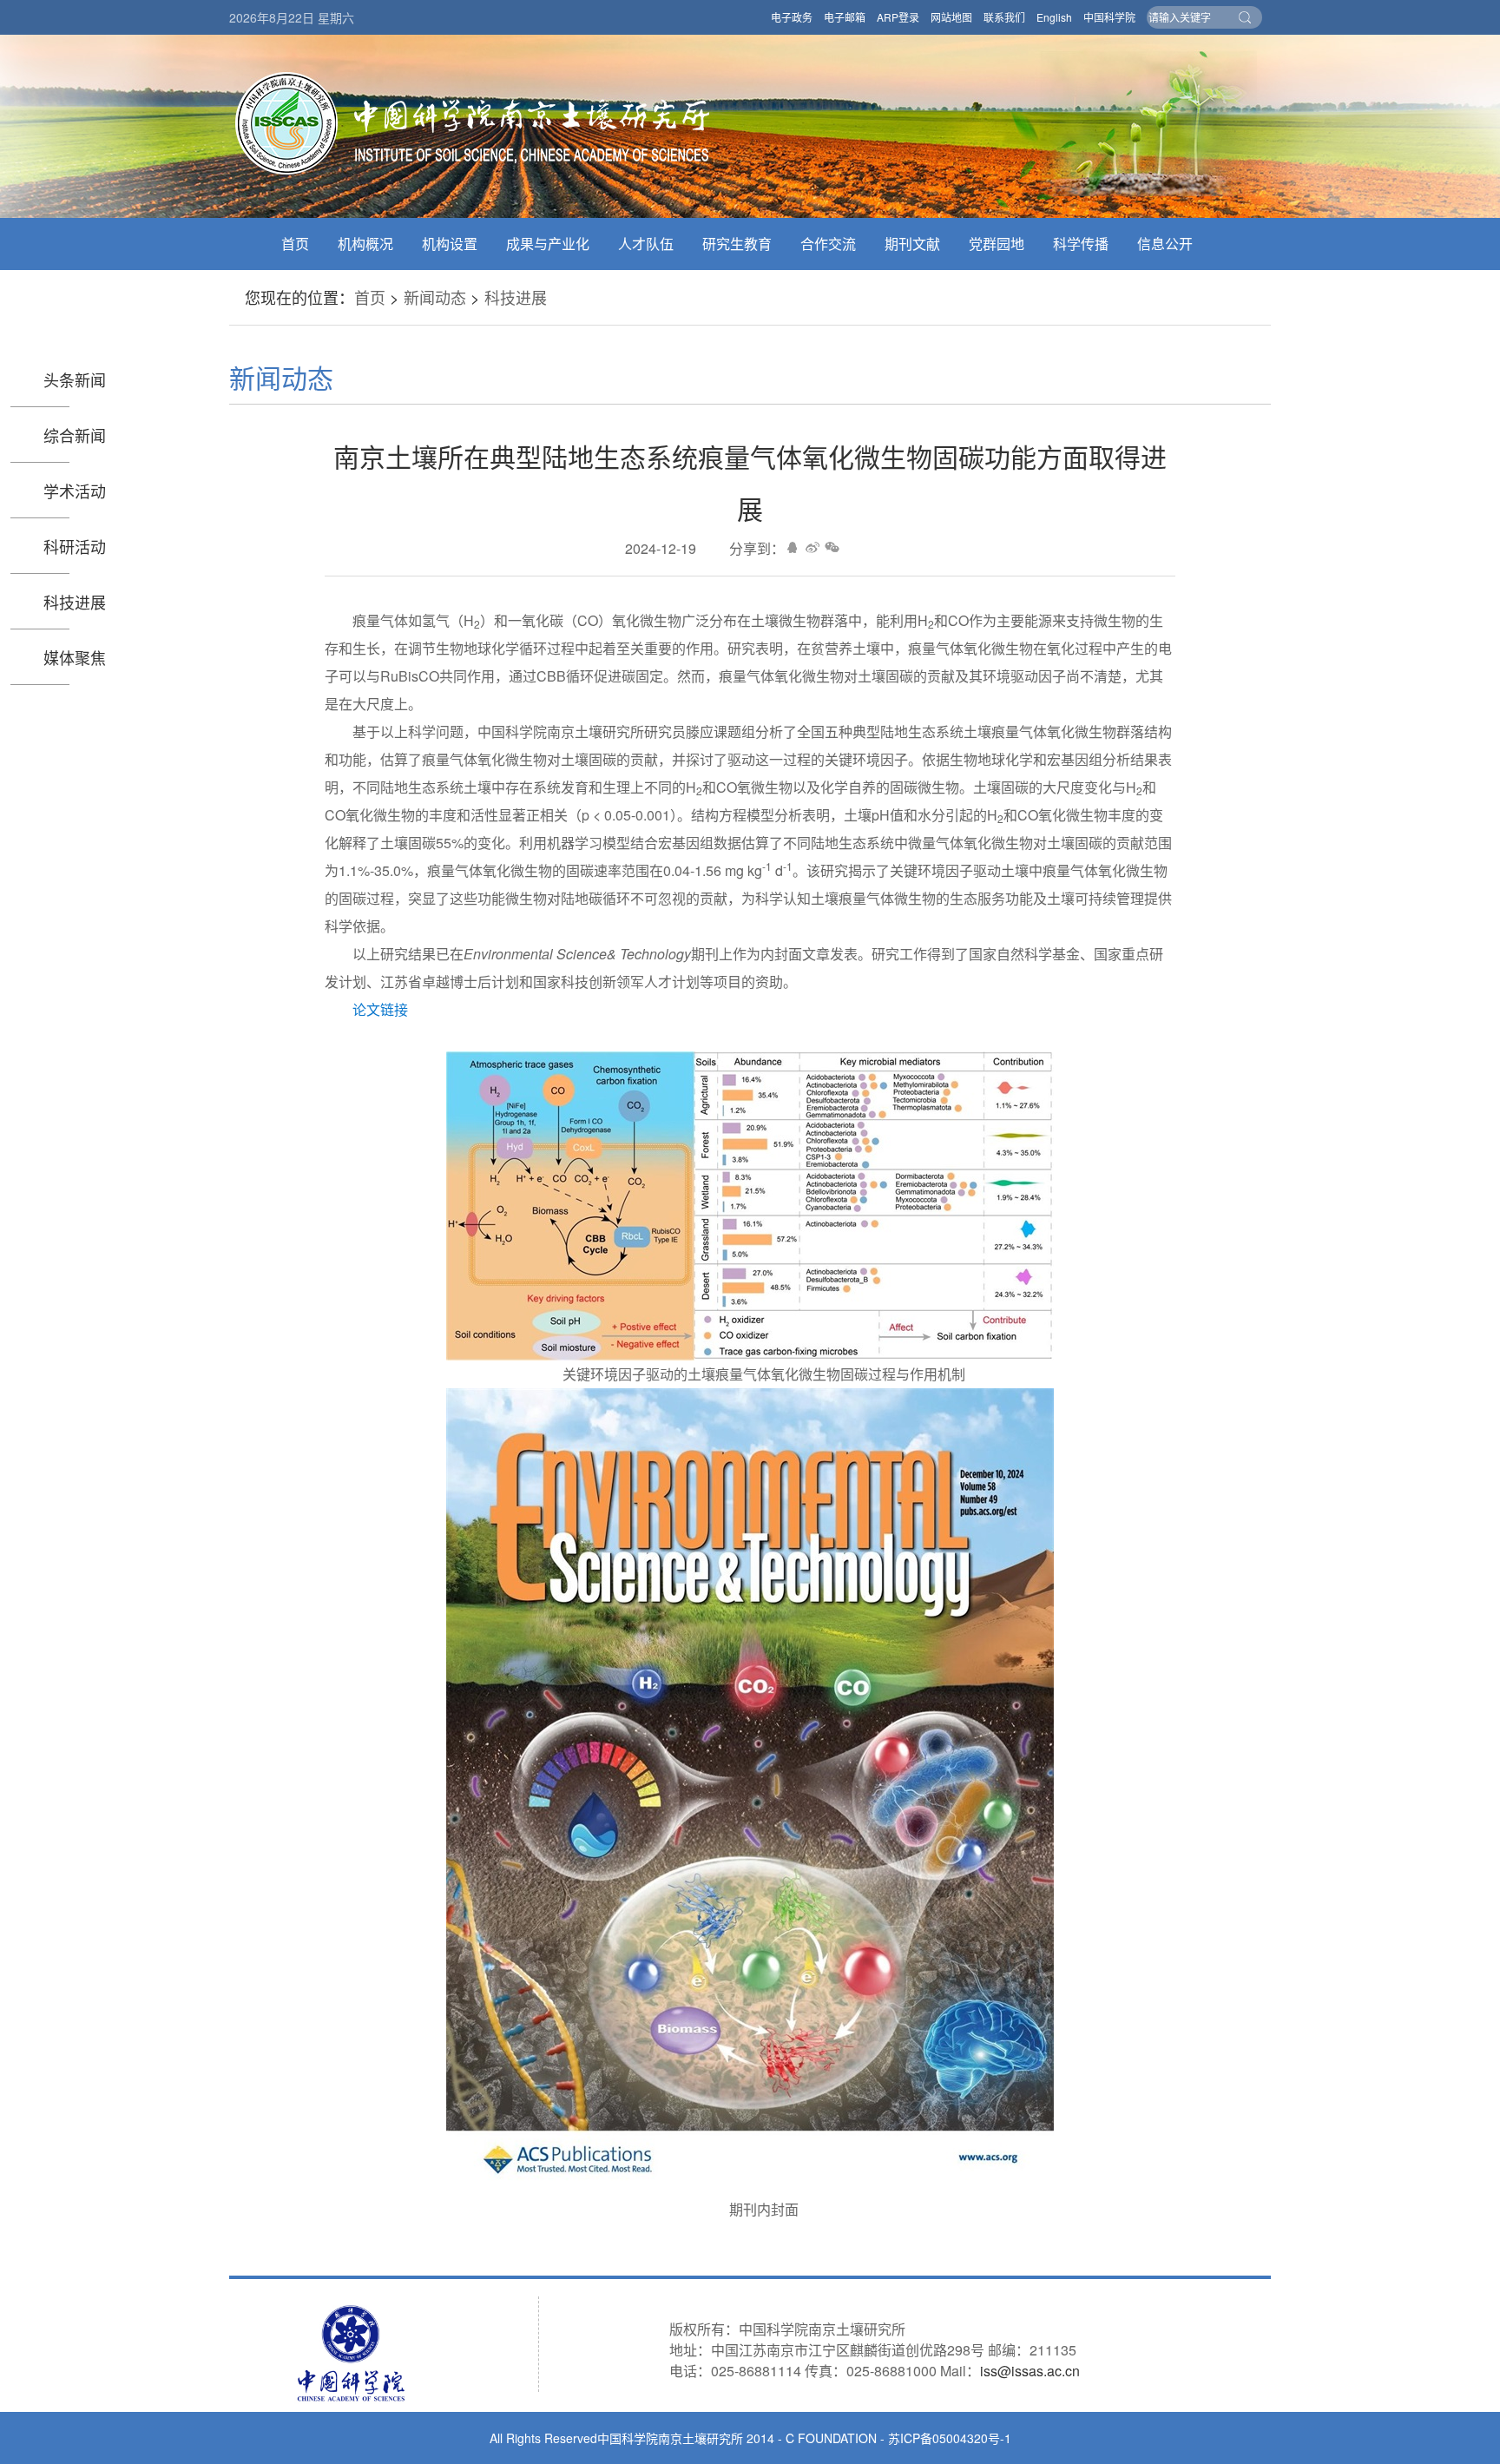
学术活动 (75, 491)
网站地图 (951, 17)
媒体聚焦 (75, 657)
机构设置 (450, 244)
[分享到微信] (832, 547)
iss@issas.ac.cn (1030, 2371)
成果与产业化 (548, 244)
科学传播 (1081, 244)
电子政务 (792, 17)
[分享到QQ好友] (792, 547)
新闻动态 (435, 297)
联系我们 (1004, 17)
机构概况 (365, 244)
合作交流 (828, 244)
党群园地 (997, 244)
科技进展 (516, 297)
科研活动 (75, 546)
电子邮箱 (845, 17)
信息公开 (1165, 244)
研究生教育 (737, 244)
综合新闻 (75, 435)
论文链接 (380, 1009)
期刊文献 (912, 244)
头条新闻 (75, 379)
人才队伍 (646, 244)
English (1054, 17)
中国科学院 (1109, 17)
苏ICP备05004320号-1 (950, 2438)
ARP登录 (898, 17)
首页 (295, 244)
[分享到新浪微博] (812, 547)
